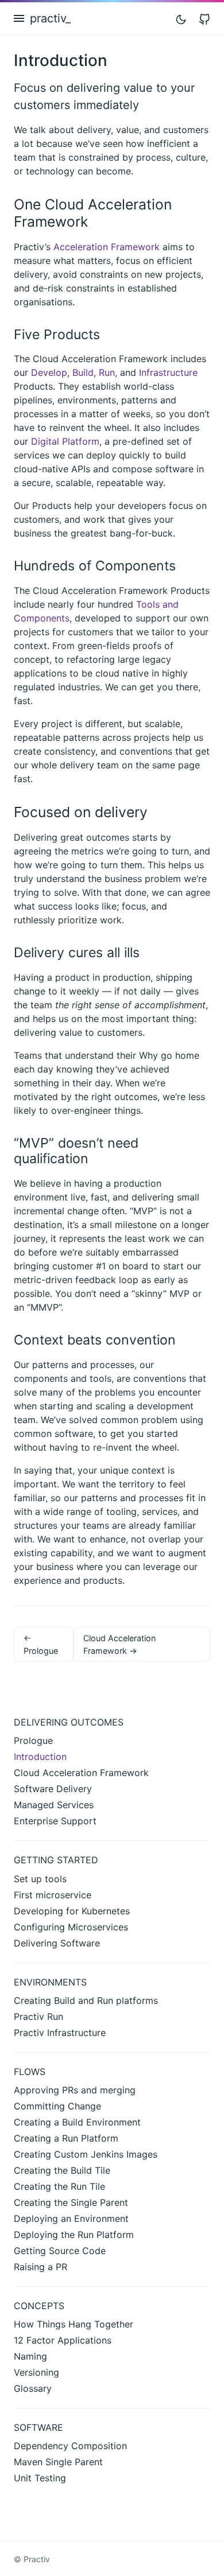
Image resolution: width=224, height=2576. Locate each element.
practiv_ (50, 18)
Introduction (40, 1757)
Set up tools (40, 1879)
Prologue (33, 1740)
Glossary (33, 2388)
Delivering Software (57, 1943)
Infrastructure (168, 372)
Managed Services (54, 1805)
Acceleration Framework (107, 247)
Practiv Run (38, 2016)
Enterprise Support (55, 1821)
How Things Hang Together (74, 2324)
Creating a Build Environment (77, 2122)
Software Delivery (53, 1789)
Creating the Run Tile (59, 2186)
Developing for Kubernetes (72, 1911)
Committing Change (57, 2106)
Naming (30, 2356)
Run (107, 372)
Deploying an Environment (71, 2218)
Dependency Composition (70, 2446)
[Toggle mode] (181, 18)
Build (83, 372)
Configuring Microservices (71, 1927)
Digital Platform (65, 441)
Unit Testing (40, 2478)
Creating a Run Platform (66, 2138)
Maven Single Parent (58, 2462)
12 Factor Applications (63, 2340)
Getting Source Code (60, 2251)
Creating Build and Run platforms (86, 2000)
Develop (49, 372)
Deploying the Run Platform (74, 2235)
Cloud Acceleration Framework (81, 1773)
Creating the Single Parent (71, 2202)
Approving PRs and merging (75, 2090)
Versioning (36, 2372)
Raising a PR (40, 2267)
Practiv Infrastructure (60, 2033)
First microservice (53, 1895)
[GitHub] (204, 18)
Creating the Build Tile (62, 2170)
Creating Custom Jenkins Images (86, 2154)
